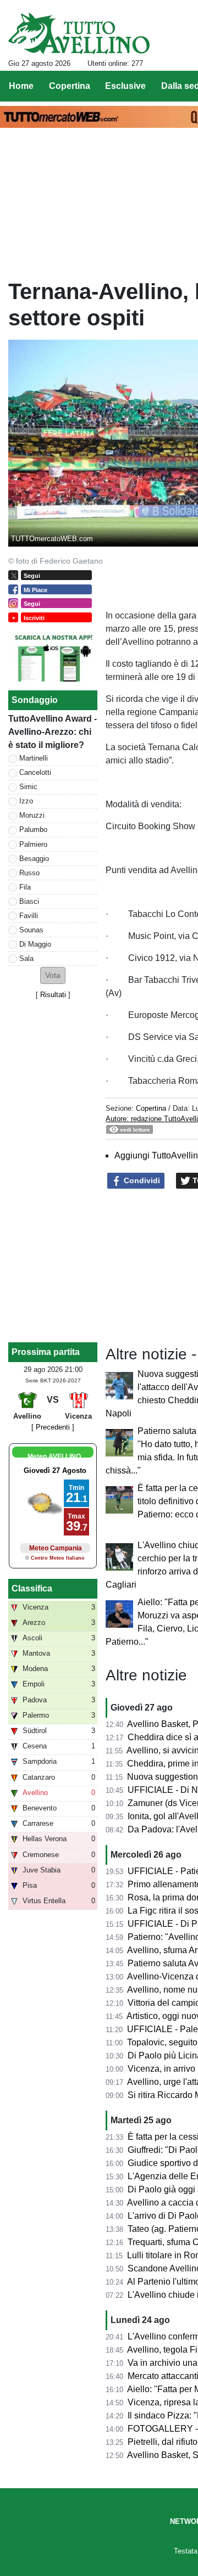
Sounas (31, 930)
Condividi (141, 1180)
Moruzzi (32, 815)
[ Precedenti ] (53, 1427)
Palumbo (33, 829)
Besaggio (34, 859)
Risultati (53, 995)
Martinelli (34, 758)
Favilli (29, 916)
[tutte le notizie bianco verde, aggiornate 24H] (79, 33)
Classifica (32, 1588)
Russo (29, 873)
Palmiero (33, 844)
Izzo (26, 801)
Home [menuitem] (21, 86)
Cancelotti (35, 772)
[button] (53, 975)
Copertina (151, 1108)
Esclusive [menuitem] (125, 86)
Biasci (29, 901)
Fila (25, 887)
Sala (26, 958)
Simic (28, 787)
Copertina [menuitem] (70, 86)
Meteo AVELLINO (54, 1456)
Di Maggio (35, 944)
